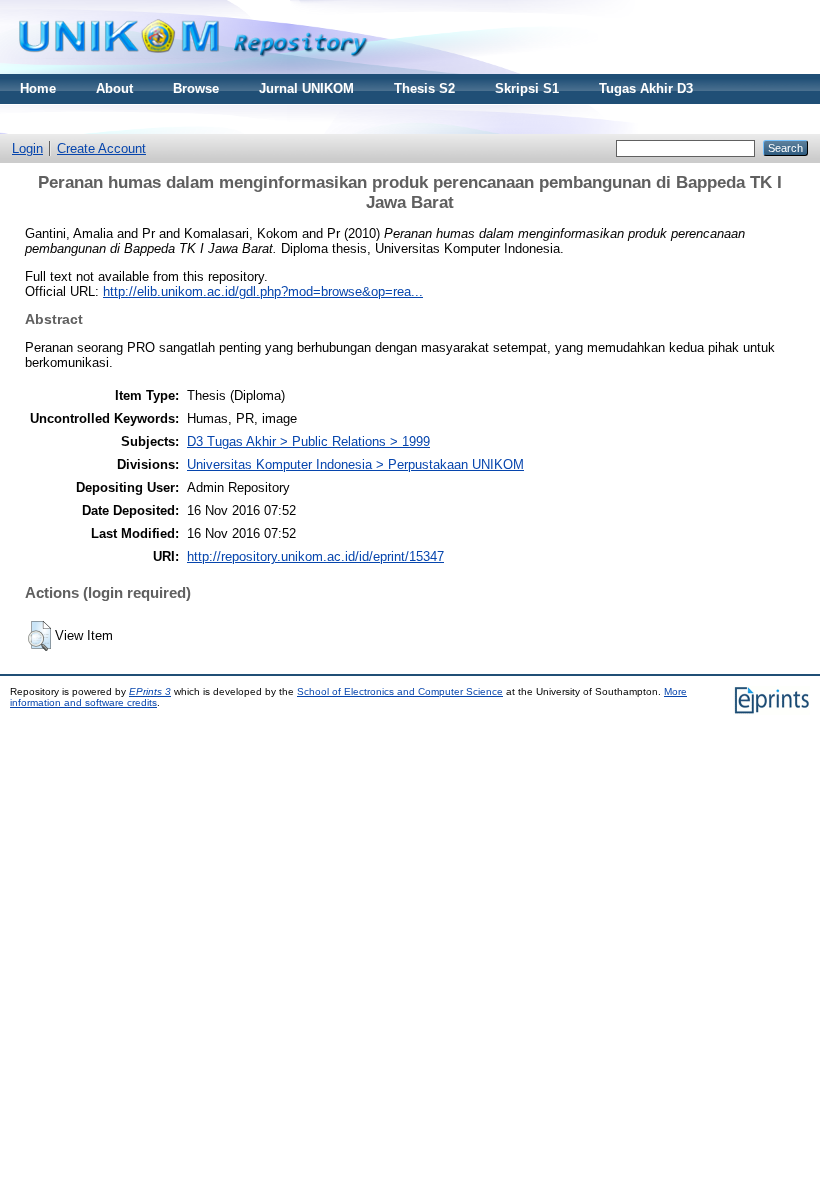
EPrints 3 (150, 691)
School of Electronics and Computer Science (400, 691)
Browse (196, 88)
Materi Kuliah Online (83, 118)
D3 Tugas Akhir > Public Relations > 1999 (308, 441)
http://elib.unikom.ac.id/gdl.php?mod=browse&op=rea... (263, 291)
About (114, 88)
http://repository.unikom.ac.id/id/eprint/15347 (315, 556)
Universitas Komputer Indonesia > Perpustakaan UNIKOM (355, 464)
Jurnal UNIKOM (306, 88)
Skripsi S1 (527, 88)
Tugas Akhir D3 (646, 88)
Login (27, 148)
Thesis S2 (424, 88)
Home (38, 88)
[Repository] (193, 69)
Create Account (101, 148)
